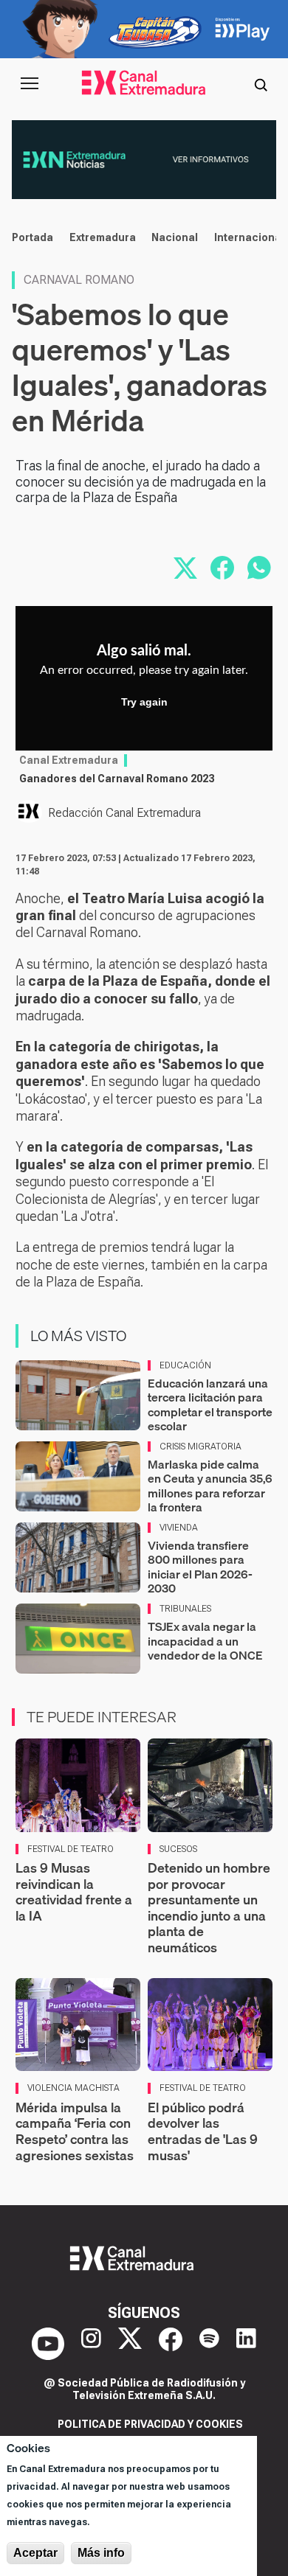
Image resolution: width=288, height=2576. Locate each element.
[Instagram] (91, 2344)
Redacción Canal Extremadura (124, 813)
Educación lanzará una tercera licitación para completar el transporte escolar (210, 1404)
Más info (101, 2553)
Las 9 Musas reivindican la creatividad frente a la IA (74, 1892)
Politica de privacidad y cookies (150, 2424)
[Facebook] (171, 2344)
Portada (32, 237)
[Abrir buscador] (261, 83)
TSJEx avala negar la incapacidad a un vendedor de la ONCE (205, 1640)
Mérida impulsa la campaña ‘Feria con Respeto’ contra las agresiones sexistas (75, 2131)
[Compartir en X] (185, 568)
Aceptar (35, 2553)
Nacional (175, 237)
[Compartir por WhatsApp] (259, 568)
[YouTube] (48, 2344)
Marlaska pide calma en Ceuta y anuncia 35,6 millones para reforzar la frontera (210, 1486)
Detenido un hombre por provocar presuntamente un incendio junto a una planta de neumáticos (209, 1908)
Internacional (249, 237)
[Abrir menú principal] (30, 83)
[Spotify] (209, 2344)
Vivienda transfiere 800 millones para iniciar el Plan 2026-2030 (200, 1567)
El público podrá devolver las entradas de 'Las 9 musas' (203, 2131)
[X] (130, 2344)
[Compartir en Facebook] (222, 568)
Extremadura (103, 237)
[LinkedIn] (246, 2344)
